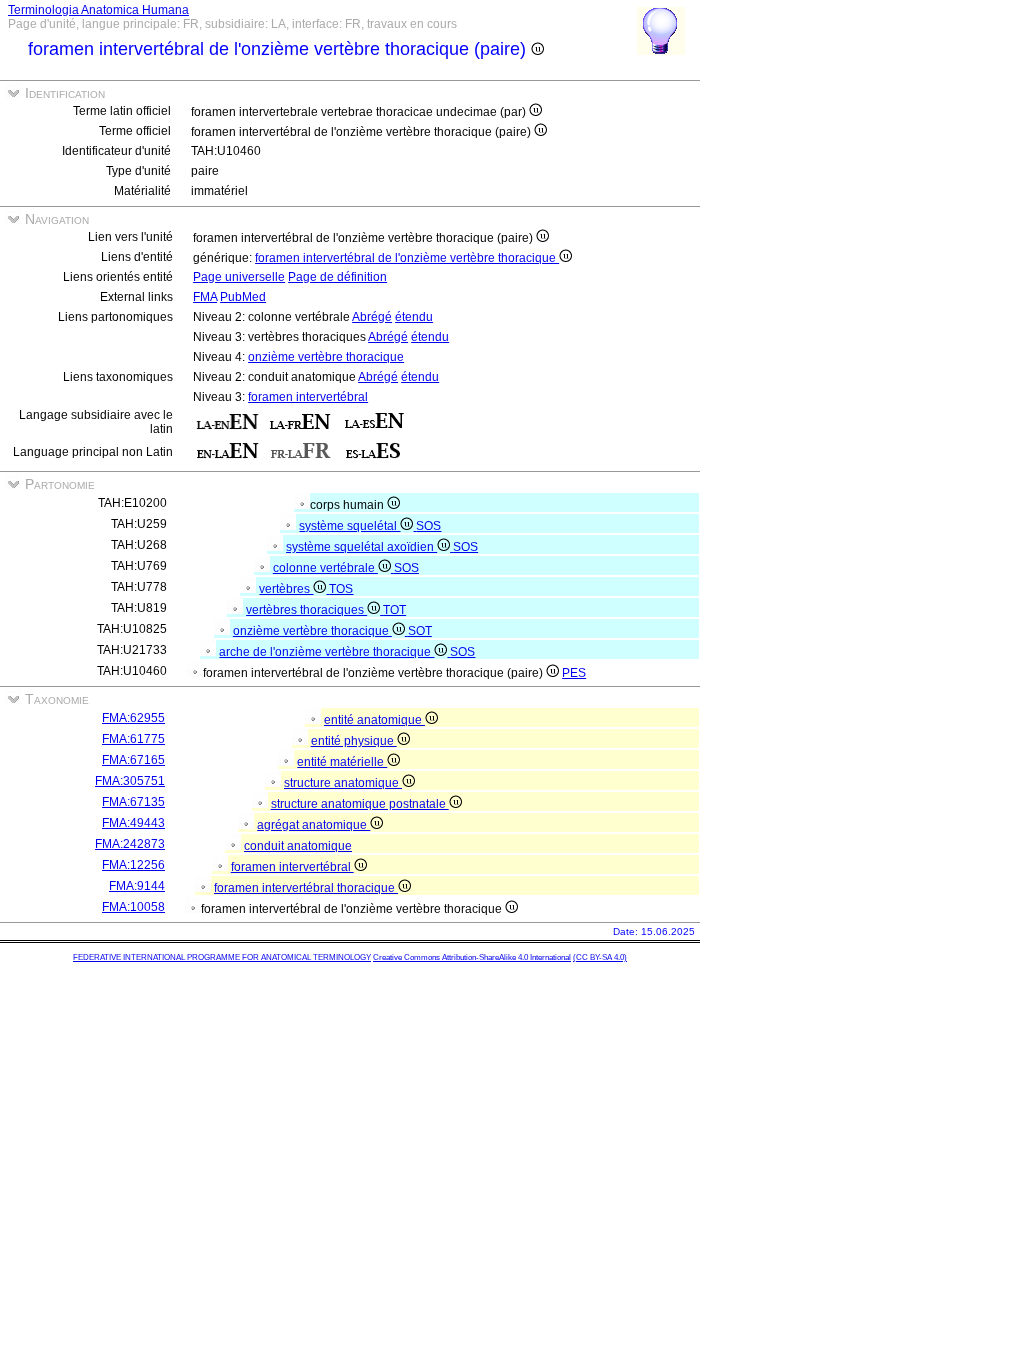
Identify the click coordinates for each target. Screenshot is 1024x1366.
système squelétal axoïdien (361, 547)
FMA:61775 (133, 739)
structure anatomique (343, 783)
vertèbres (286, 589)
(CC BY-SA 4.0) (600, 957)
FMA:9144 (137, 886)
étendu (414, 317)
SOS (428, 526)
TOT (394, 610)
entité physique (354, 741)
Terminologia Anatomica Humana (98, 10)
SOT (420, 631)
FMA (205, 297)
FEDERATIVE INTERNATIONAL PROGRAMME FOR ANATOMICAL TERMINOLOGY (222, 957)
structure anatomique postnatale (360, 804)
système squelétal (349, 526)
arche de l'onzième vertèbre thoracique (326, 652)
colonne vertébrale (325, 568)
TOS (341, 589)
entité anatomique (374, 720)
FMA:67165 (133, 760)
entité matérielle (342, 762)
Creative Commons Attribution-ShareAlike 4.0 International (472, 957)
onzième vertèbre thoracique (326, 357)
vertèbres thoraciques (306, 610)
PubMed (243, 297)
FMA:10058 (133, 907)
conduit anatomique (298, 846)
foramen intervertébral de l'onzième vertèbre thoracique (407, 258)
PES (574, 673)
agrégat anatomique (313, 825)
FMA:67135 (133, 802)
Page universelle (239, 277)
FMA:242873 (130, 844)
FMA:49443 (133, 823)
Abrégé (372, 317)
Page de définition (337, 277)
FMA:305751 (130, 781)
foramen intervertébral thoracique (306, 888)
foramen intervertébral (308, 397)
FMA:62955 (133, 718)
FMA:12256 (133, 865)
